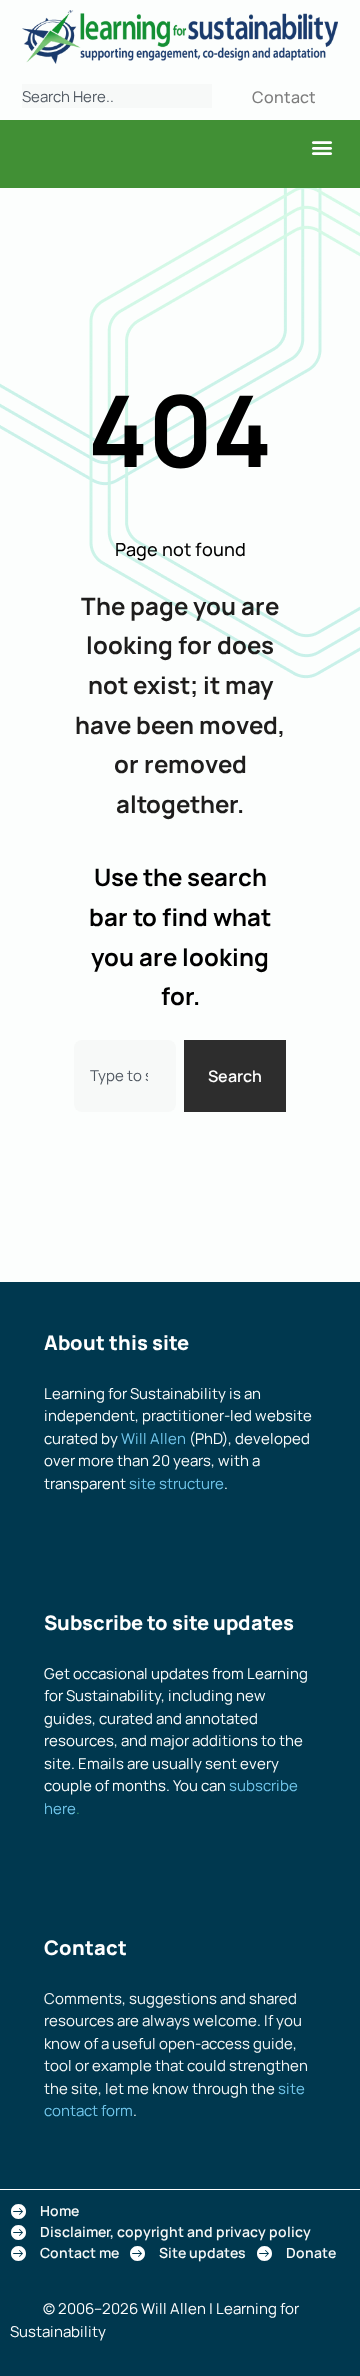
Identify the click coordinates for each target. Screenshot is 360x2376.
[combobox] (117, 96)
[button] (321, 146)
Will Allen (153, 1438)
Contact (284, 97)
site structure (176, 1483)
